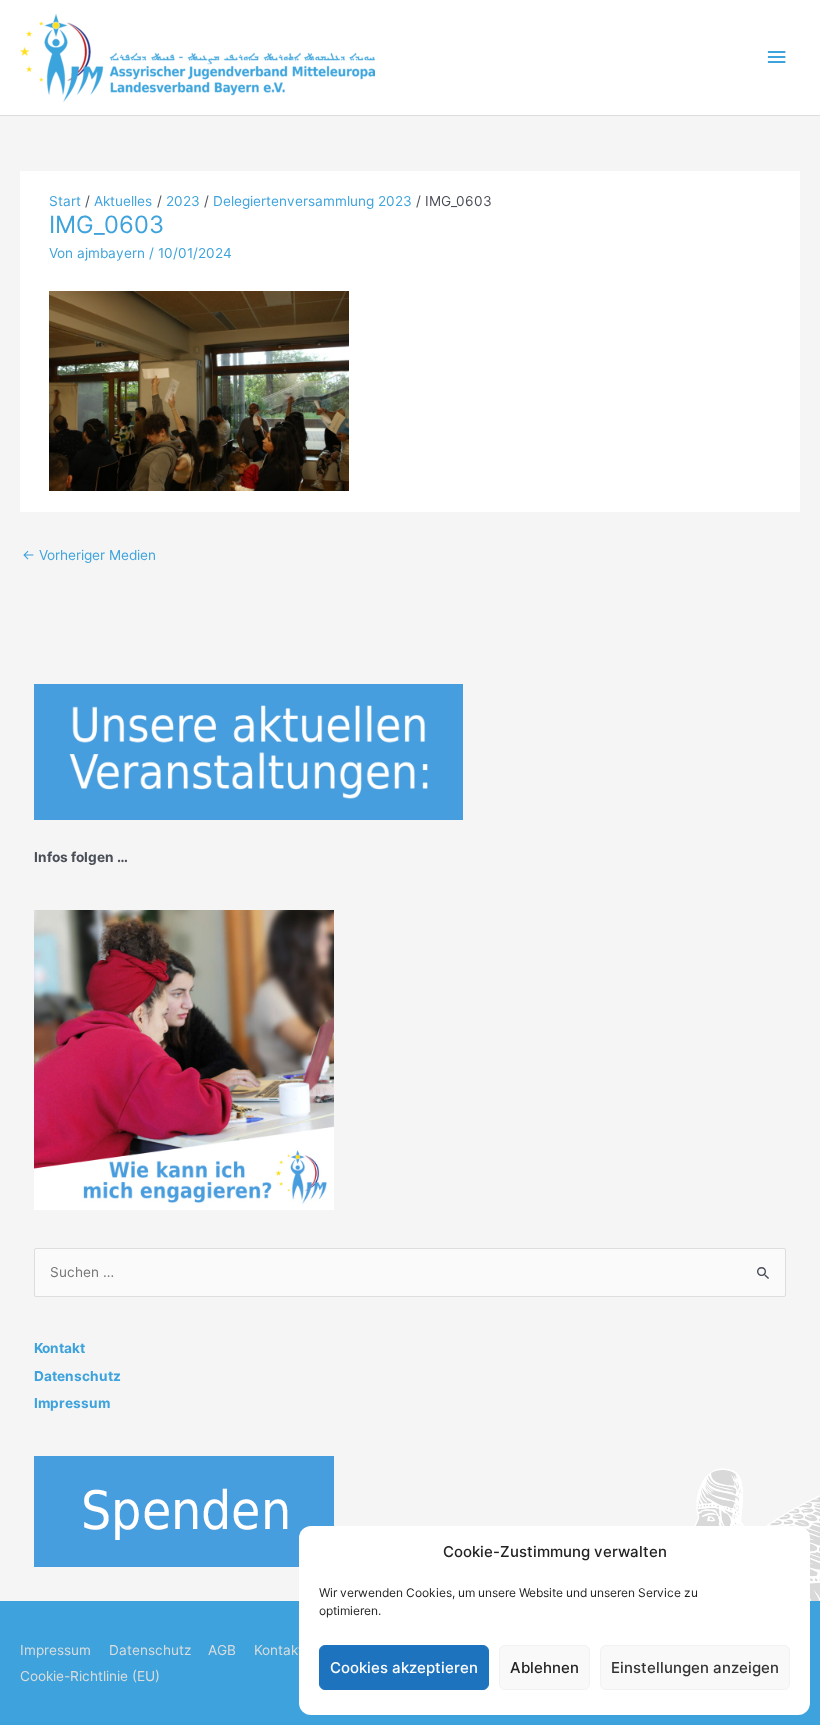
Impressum (72, 1403)
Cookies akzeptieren (404, 1667)
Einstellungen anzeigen (695, 1667)
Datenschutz (77, 1376)
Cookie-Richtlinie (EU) (90, 1676)
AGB (222, 1650)
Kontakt (59, 1348)
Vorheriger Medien (89, 555)
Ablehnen (544, 1667)
